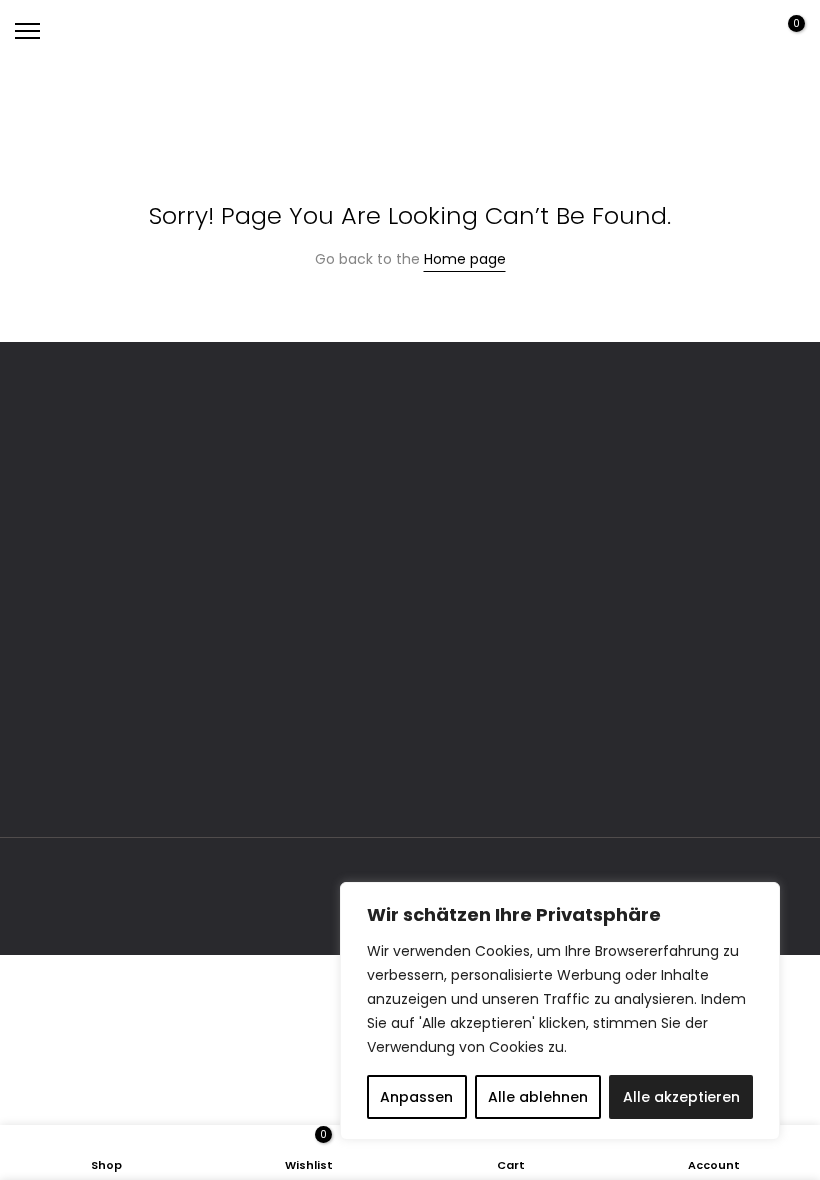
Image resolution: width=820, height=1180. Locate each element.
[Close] (759, 899)
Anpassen (416, 1097)
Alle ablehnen (538, 1097)
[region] (560, 1011)
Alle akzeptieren (681, 1097)
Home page (465, 259)
